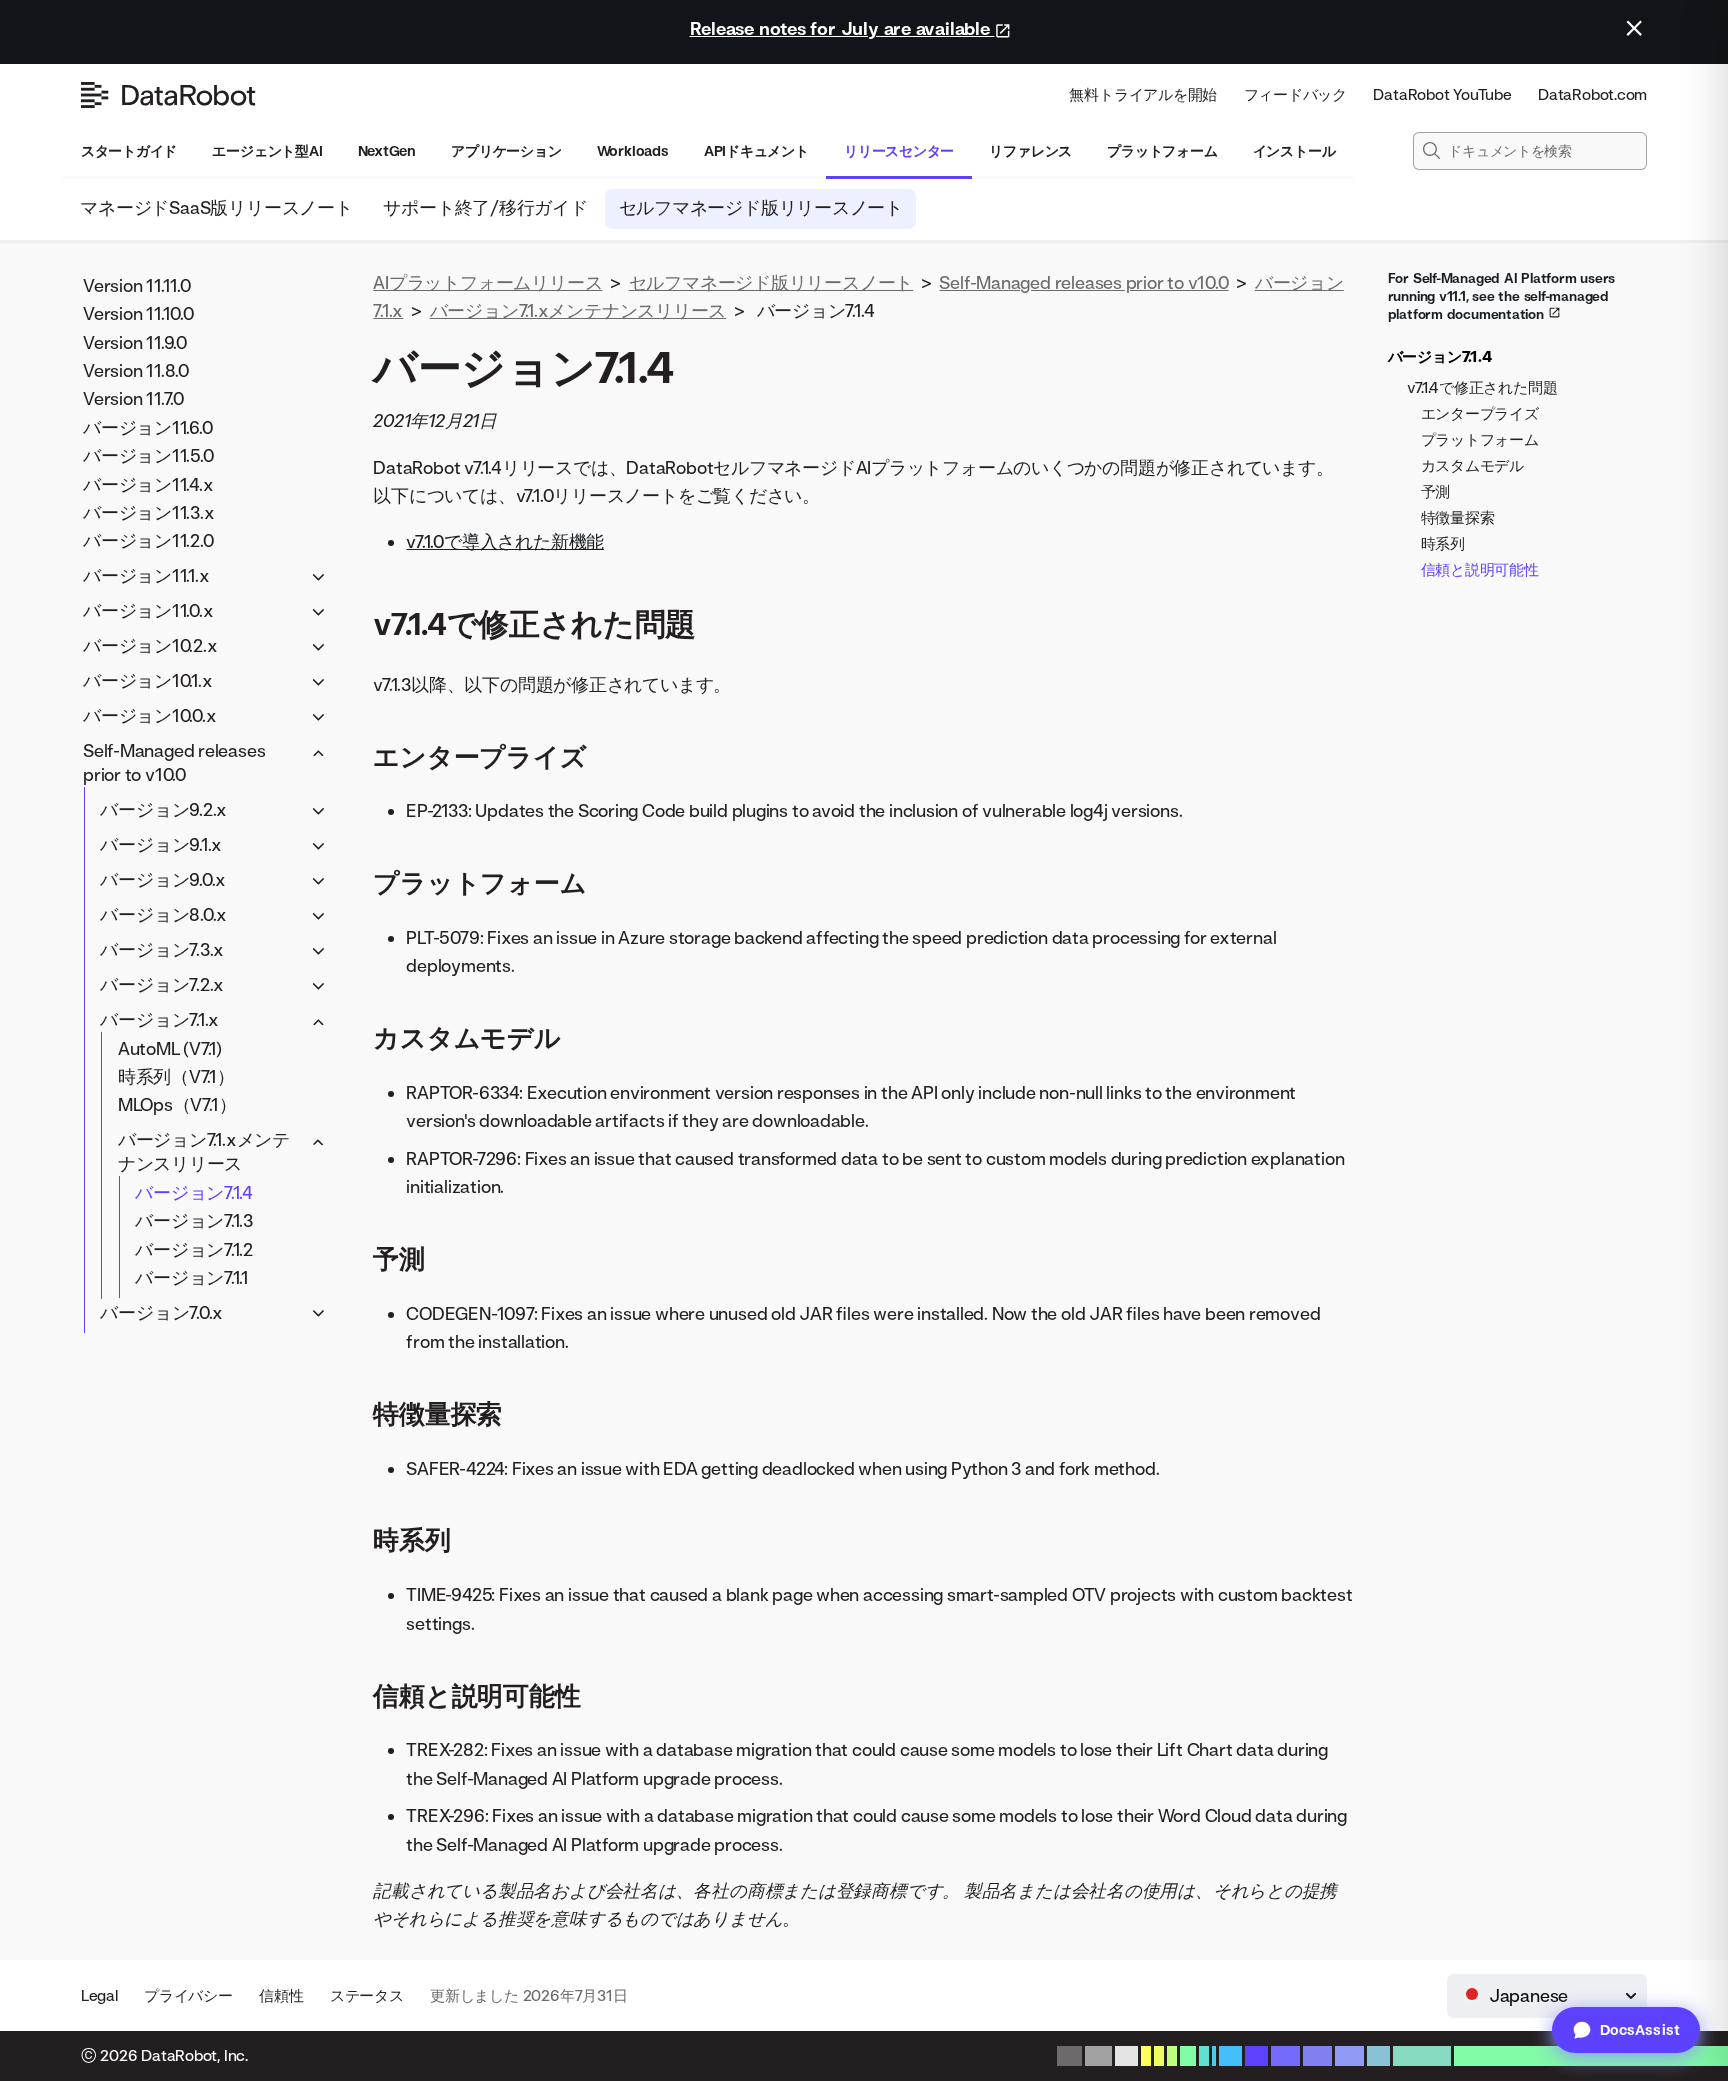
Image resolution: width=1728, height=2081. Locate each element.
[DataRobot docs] (168, 95)
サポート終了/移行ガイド (486, 207)
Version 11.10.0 (138, 313)
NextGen (387, 150)
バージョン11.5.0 (148, 455)
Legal (99, 1995)
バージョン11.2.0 (148, 540)
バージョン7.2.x (162, 984)
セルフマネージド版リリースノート (761, 207)
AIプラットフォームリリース (487, 282)
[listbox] (1547, 1996)
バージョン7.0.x (161, 1312)
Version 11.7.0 (133, 398)
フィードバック (1295, 94)
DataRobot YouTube (1442, 94)
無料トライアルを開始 (1143, 94)
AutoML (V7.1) (170, 1047)
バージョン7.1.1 (192, 1277)
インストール (1294, 150)
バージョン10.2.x (150, 645)
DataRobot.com (1592, 94)
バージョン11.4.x (148, 483)
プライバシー (188, 1995)
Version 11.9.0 (135, 341)
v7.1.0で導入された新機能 (505, 541)
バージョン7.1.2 (194, 1248)
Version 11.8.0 (136, 370)
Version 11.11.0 (137, 284)
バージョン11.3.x (149, 512)
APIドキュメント (756, 150)
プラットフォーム (1162, 150)
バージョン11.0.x (148, 610)
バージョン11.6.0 (148, 426)
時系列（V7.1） (176, 1076)
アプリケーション (506, 150)
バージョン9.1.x (161, 844)
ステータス (367, 1995)
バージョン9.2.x (163, 809)
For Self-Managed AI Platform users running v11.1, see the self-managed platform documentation (1502, 296)
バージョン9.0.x (163, 879)
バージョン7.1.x (159, 1019)
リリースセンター (899, 150)
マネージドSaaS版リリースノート (217, 207)
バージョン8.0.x (163, 914)
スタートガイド (129, 150)
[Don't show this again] (1634, 28)
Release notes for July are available (842, 28)
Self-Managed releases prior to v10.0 (174, 762)
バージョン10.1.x (148, 680)
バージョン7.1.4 (194, 1191)
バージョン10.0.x (150, 715)
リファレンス (1030, 150)
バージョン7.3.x (162, 949)
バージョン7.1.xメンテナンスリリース (204, 1151)
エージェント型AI (267, 150)
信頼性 (281, 1995)
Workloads (633, 150)
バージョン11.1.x (146, 575)
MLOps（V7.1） (177, 1104)
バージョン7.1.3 (194, 1220)
